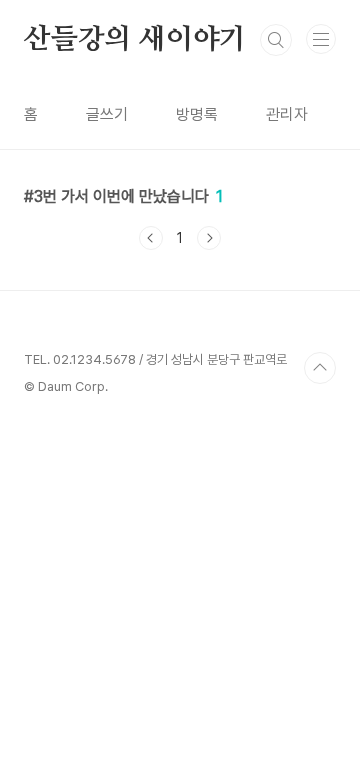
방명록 (197, 114)
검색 (276, 40)
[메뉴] (321, 39)
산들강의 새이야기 (135, 40)
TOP (320, 368)
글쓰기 (107, 114)
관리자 (287, 114)
